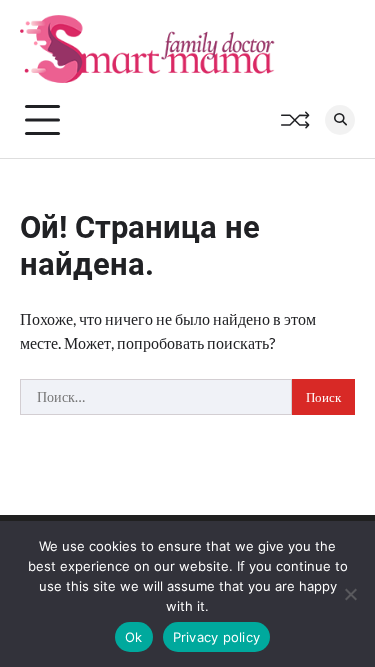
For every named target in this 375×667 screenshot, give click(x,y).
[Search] (340, 120)
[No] (350, 594)
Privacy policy (217, 637)
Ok (134, 637)
